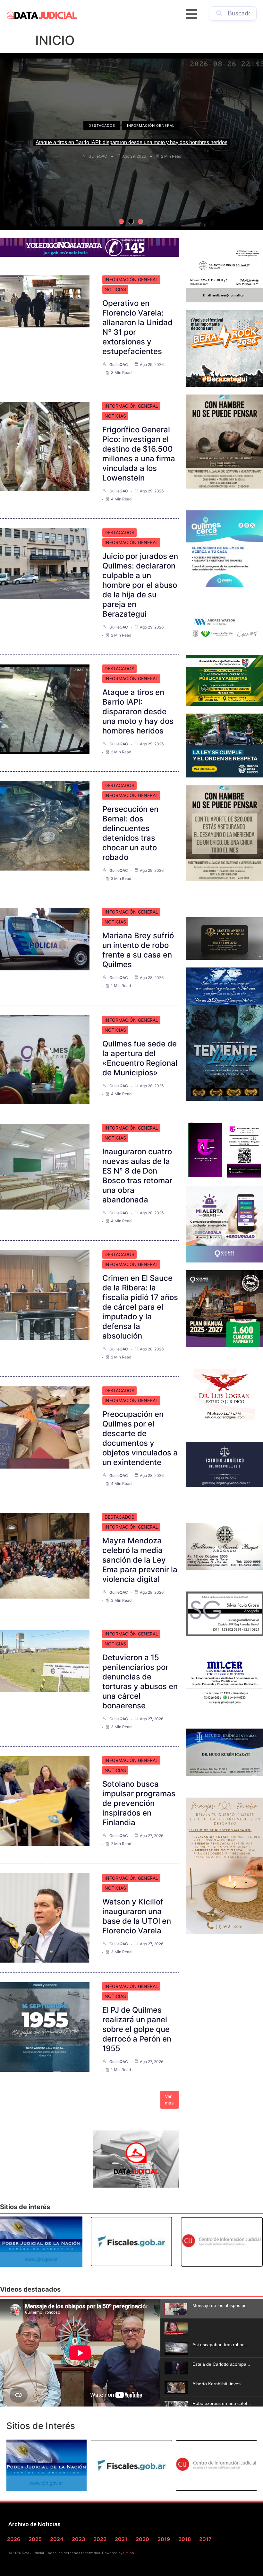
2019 (164, 2539)
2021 (121, 2539)
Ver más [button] (169, 2099)
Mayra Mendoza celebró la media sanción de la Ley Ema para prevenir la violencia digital (140, 1560)
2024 (57, 2539)
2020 (142, 2539)
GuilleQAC (98, 156)
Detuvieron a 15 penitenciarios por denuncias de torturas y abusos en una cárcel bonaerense (140, 1682)
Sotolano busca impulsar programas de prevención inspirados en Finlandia (139, 1803)
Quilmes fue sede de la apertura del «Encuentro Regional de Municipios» (140, 1058)
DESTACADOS (102, 126)
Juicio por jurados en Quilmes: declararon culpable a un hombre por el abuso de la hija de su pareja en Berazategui (140, 585)
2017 (205, 2539)
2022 (100, 2539)
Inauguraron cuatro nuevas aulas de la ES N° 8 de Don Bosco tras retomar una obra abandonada (137, 1176)
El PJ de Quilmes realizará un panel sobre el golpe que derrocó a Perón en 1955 (137, 2029)
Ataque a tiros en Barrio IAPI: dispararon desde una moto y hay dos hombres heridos (138, 711)
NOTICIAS (115, 289)
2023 (78, 2539)
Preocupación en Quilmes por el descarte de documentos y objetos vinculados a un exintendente (140, 1438)
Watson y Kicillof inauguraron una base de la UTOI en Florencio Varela (137, 1916)
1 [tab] (121, 221)
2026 (14, 2539)
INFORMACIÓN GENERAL (151, 126)
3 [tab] (140, 221)
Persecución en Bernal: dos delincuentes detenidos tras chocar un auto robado (131, 142)
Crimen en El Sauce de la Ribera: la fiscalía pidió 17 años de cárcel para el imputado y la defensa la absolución (140, 1307)
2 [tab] (131, 221)
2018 (185, 2539)
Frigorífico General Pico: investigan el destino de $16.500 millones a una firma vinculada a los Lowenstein (139, 454)
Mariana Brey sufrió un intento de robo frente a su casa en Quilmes (138, 950)
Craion (129, 2553)
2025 (35, 2539)
